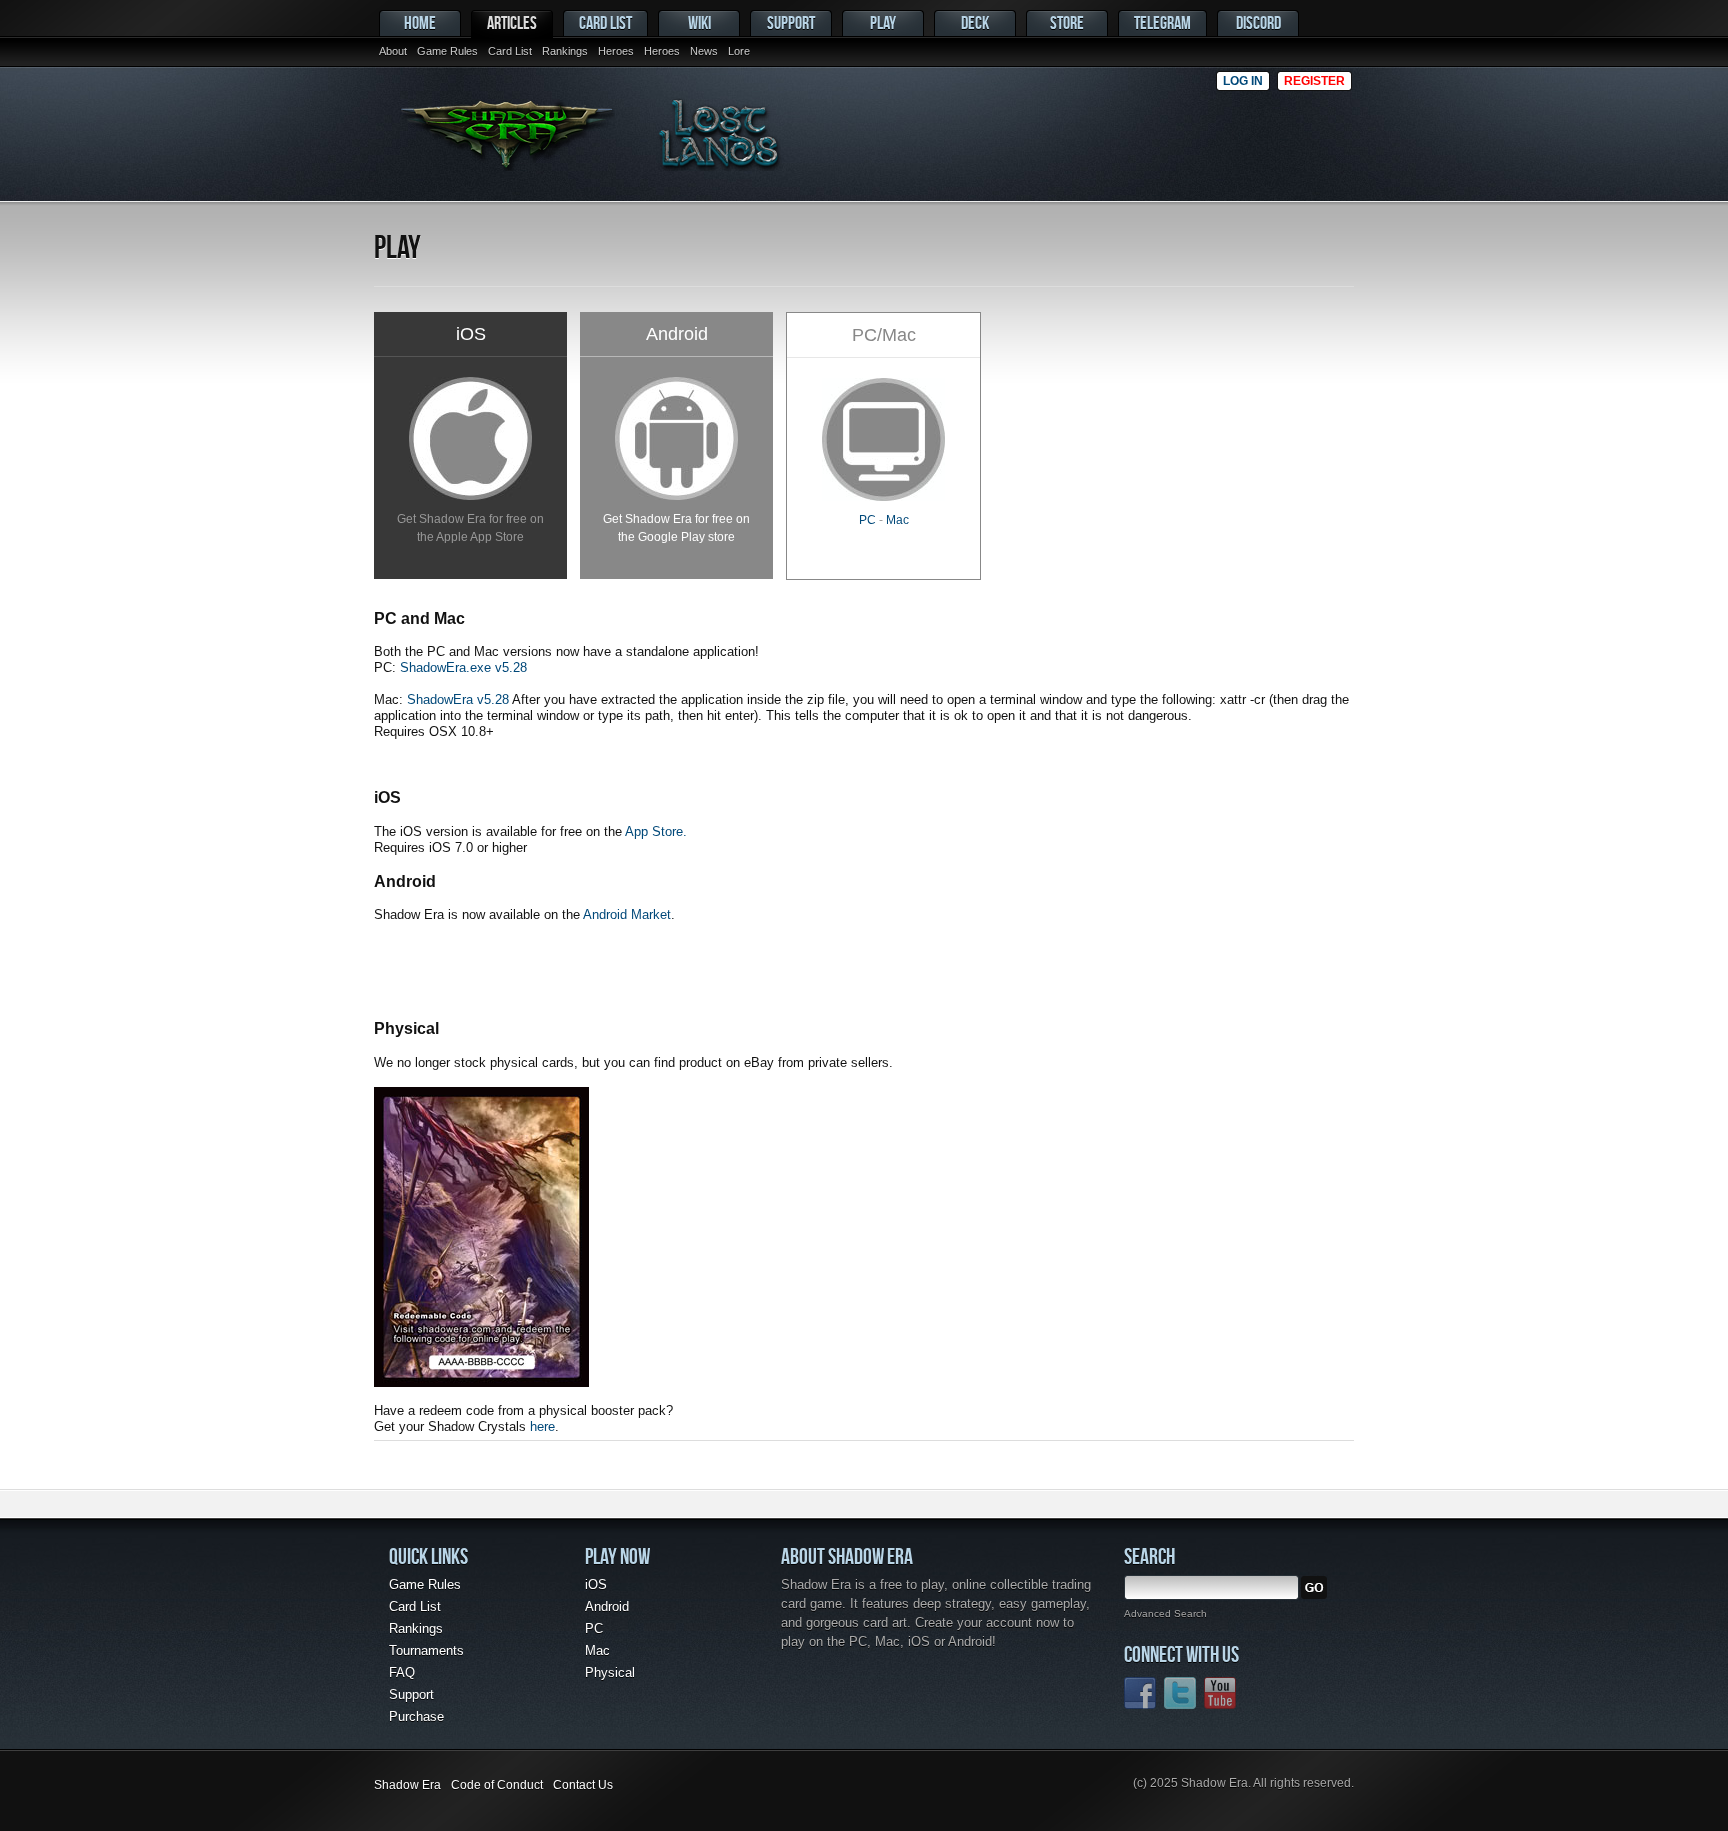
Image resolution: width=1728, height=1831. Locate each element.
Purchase (416, 1716)
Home (420, 22)
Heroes (616, 51)
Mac (897, 520)
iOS (596, 1584)
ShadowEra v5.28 (458, 699)
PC (867, 520)
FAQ (402, 1672)
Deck (975, 22)
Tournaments (426, 1650)
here (542, 1426)
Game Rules (447, 51)
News (704, 51)
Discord (1258, 22)
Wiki (699, 22)
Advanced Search (1165, 1613)
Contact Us (583, 1785)
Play (883, 22)
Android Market (627, 914)
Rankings (565, 51)
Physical (610, 1672)
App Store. (656, 831)
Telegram (1162, 22)
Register (1314, 81)
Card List (510, 51)
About (393, 51)
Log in (1243, 81)
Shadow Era (407, 1785)
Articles (512, 22)
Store (1067, 22)
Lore (739, 51)
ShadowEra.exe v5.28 (463, 667)
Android (607, 1606)
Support (791, 22)
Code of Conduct (497, 1785)
